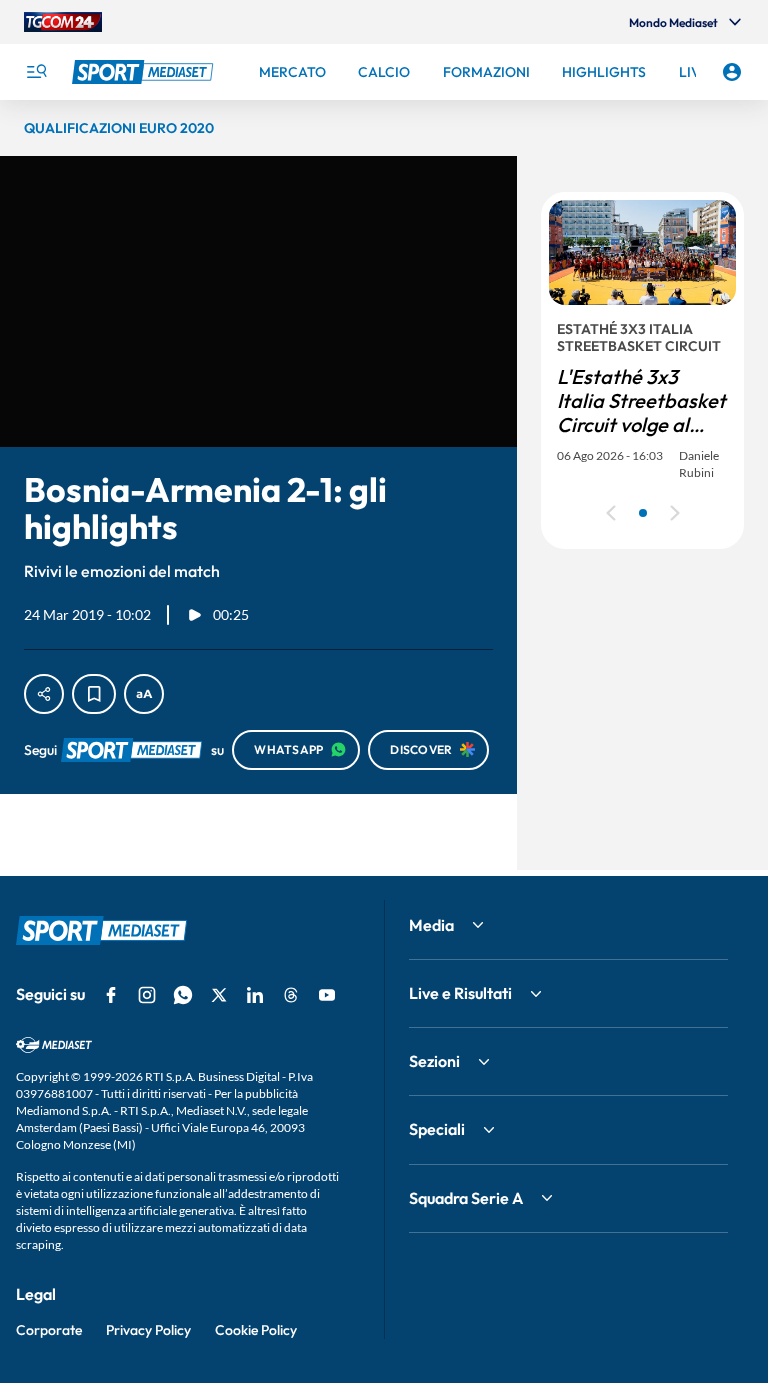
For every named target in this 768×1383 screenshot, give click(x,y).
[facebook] (111, 995)
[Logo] (145, 72)
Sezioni (434, 1061)
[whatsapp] (183, 995)
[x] (219, 995)
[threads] (291, 995)
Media (431, 925)
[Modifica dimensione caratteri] (144, 694)
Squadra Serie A (466, 1198)
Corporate (49, 1330)
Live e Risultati (460, 993)
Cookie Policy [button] (256, 1330)
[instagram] (147, 995)
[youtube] (327, 995)
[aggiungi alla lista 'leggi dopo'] (94, 694)
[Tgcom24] (63, 22)
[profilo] (732, 72)
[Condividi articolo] (44, 694)
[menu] (36, 72)
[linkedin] (255, 995)
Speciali (437, 1129)
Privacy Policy (148, 1330)
